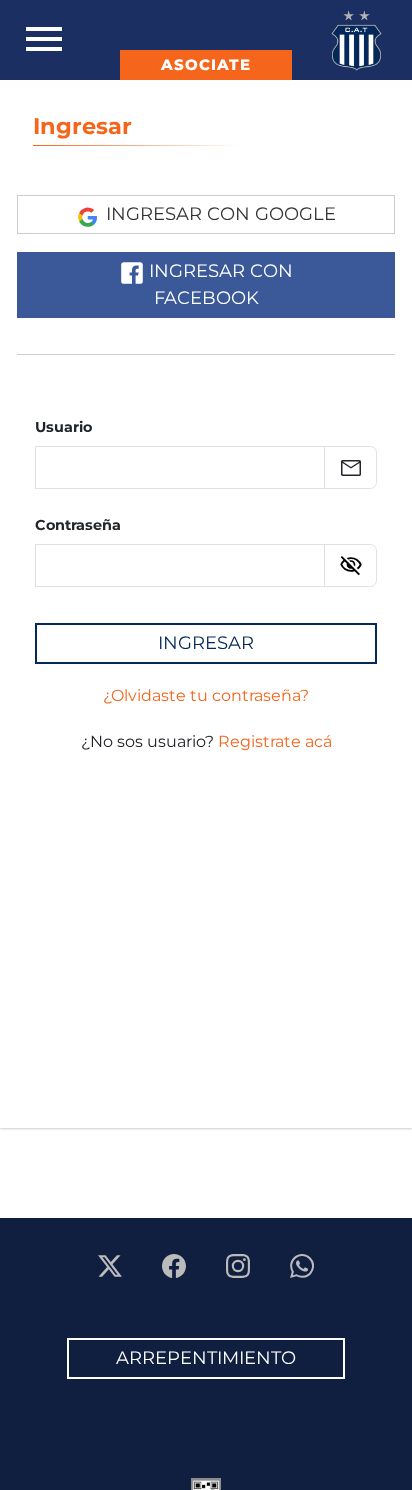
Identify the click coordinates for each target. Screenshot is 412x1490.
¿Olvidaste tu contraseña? (206, 695)
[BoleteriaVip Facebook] (176, 1264)
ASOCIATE (206, 64)
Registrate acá (275, 741)
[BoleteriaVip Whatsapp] (302, 1264)
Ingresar (82, 126)
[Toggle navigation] (44, 40)
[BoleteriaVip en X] (112, 1264)
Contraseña (78, 525)
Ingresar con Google (218, 214)
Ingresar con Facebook (218, 284)
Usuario (63, 427)
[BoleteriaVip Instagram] (240, 1264)
